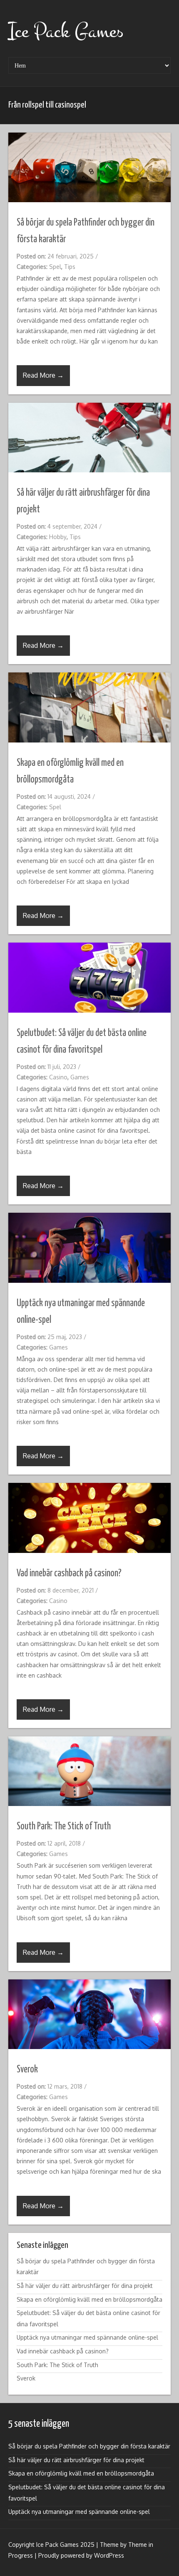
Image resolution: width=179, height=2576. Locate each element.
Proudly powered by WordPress (81, 2555)
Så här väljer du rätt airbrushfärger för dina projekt (85, 2286)
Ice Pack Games (66, 31)
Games (80, 1077)
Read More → (43, 375)
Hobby (58, 537)
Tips (70, 267)
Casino (58, 1077)
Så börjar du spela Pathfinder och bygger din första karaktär (89, 2446)
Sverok (27, 2070)
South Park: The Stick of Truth (64, 1827)
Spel (55, 267)
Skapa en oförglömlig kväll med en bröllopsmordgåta (89, 2299)
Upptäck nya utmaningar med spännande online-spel (87, 2337)
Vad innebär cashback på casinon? (69, 1574)
